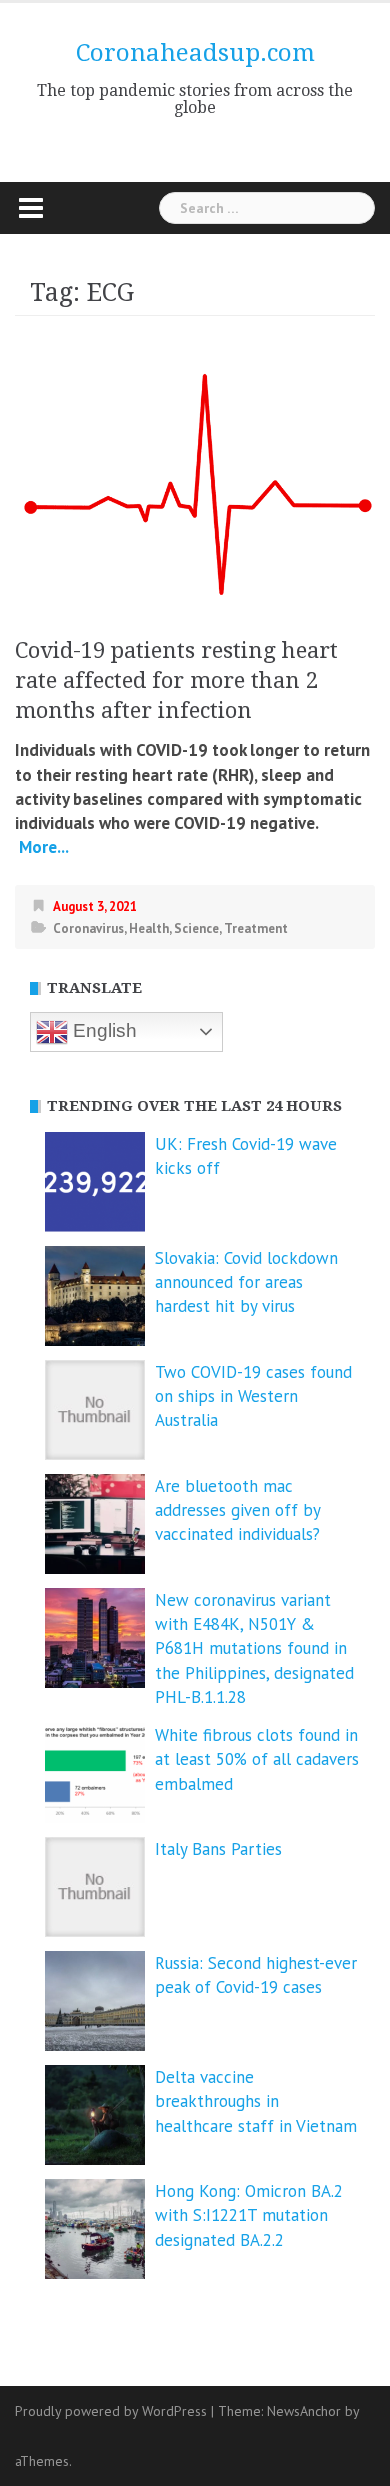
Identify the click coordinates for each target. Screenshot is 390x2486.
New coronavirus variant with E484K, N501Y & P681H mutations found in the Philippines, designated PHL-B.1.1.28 (254, 1648)
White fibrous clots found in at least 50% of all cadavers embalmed (257, 1759)
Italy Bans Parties (218, 1849)
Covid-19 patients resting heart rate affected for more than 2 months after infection (176, 680)
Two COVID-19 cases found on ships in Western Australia (253, 1396)
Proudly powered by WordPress (111, 2411)
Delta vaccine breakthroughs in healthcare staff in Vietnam (256, 2101)
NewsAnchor (304, 2411)
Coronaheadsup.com (195, 53)
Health (149, 928)
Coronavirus (88, 928)
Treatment (256, 928)
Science (196, 928)
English (102, 1030)
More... (42, 847)
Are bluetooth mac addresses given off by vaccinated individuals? (237, 1510)
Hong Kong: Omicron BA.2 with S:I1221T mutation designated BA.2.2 (249, 2215)
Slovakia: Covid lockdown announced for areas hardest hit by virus (246, 1282)
